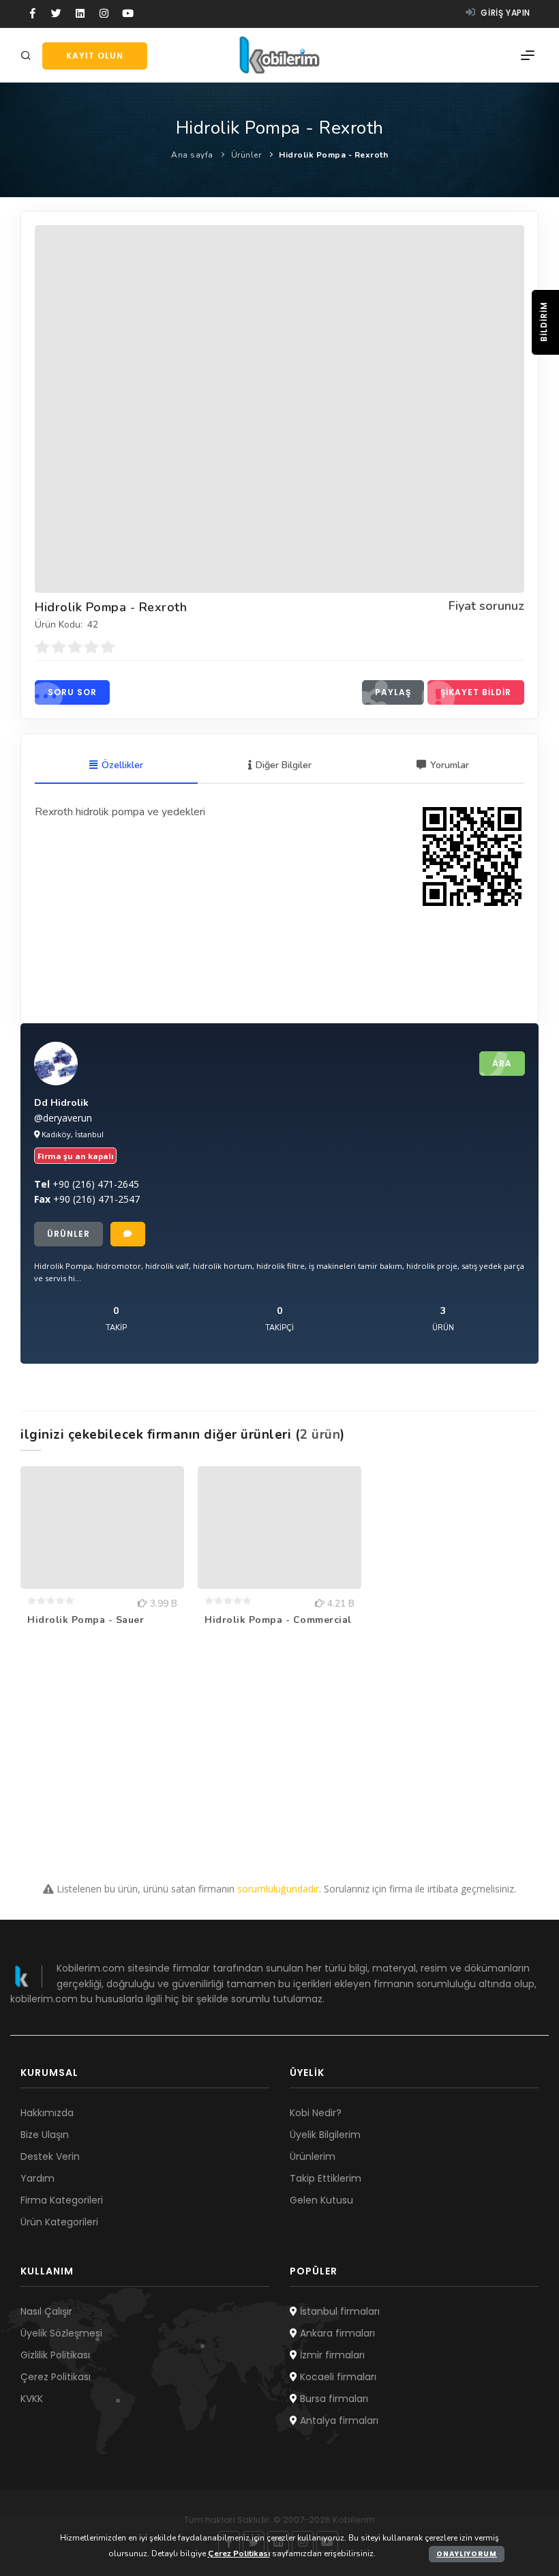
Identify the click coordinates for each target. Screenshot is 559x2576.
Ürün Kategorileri (59, 2222)
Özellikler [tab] (122, 765)
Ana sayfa (192, 155)
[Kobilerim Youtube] (128, 14)
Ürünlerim (313, 2156)
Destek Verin (50, 2156)
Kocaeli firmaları (337, 2377)
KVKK (32, 2399)
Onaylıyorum (467, 2554)
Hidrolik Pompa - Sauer (86, 1620)
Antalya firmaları (338, 2420)
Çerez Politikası (56, 2377)
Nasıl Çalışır (46, 2311)
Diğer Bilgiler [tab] (284, 765)
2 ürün (320, 1435)
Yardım (37, 2178)
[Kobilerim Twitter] (56, 14)
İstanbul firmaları (338, 2311)
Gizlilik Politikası (55, 2355)
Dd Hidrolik (61, 1103)
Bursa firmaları (333, 2399)
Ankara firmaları (336, 2333)
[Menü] (528, 55)
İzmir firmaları (331, 2355)
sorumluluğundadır (278, 1889)
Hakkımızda (47, 2113)
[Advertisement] (279, 1759)
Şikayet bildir (476, 692)
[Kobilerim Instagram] (104, 14)
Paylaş (393, 692)
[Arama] (28, 56)
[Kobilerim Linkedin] (80, 14)
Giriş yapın (504, 13)
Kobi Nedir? (316, 2113)
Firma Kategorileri (62, 2200)
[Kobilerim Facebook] (32, 14)
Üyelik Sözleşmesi (61, 2333)
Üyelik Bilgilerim (325, 2135)
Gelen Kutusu (321, 2200)
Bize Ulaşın (45, 2135)
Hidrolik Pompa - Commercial (278, 1620)
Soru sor (72, 692)
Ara (502, 1063)
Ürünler (246, 155)
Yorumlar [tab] (450, 765)
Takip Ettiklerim (326, 2178)
